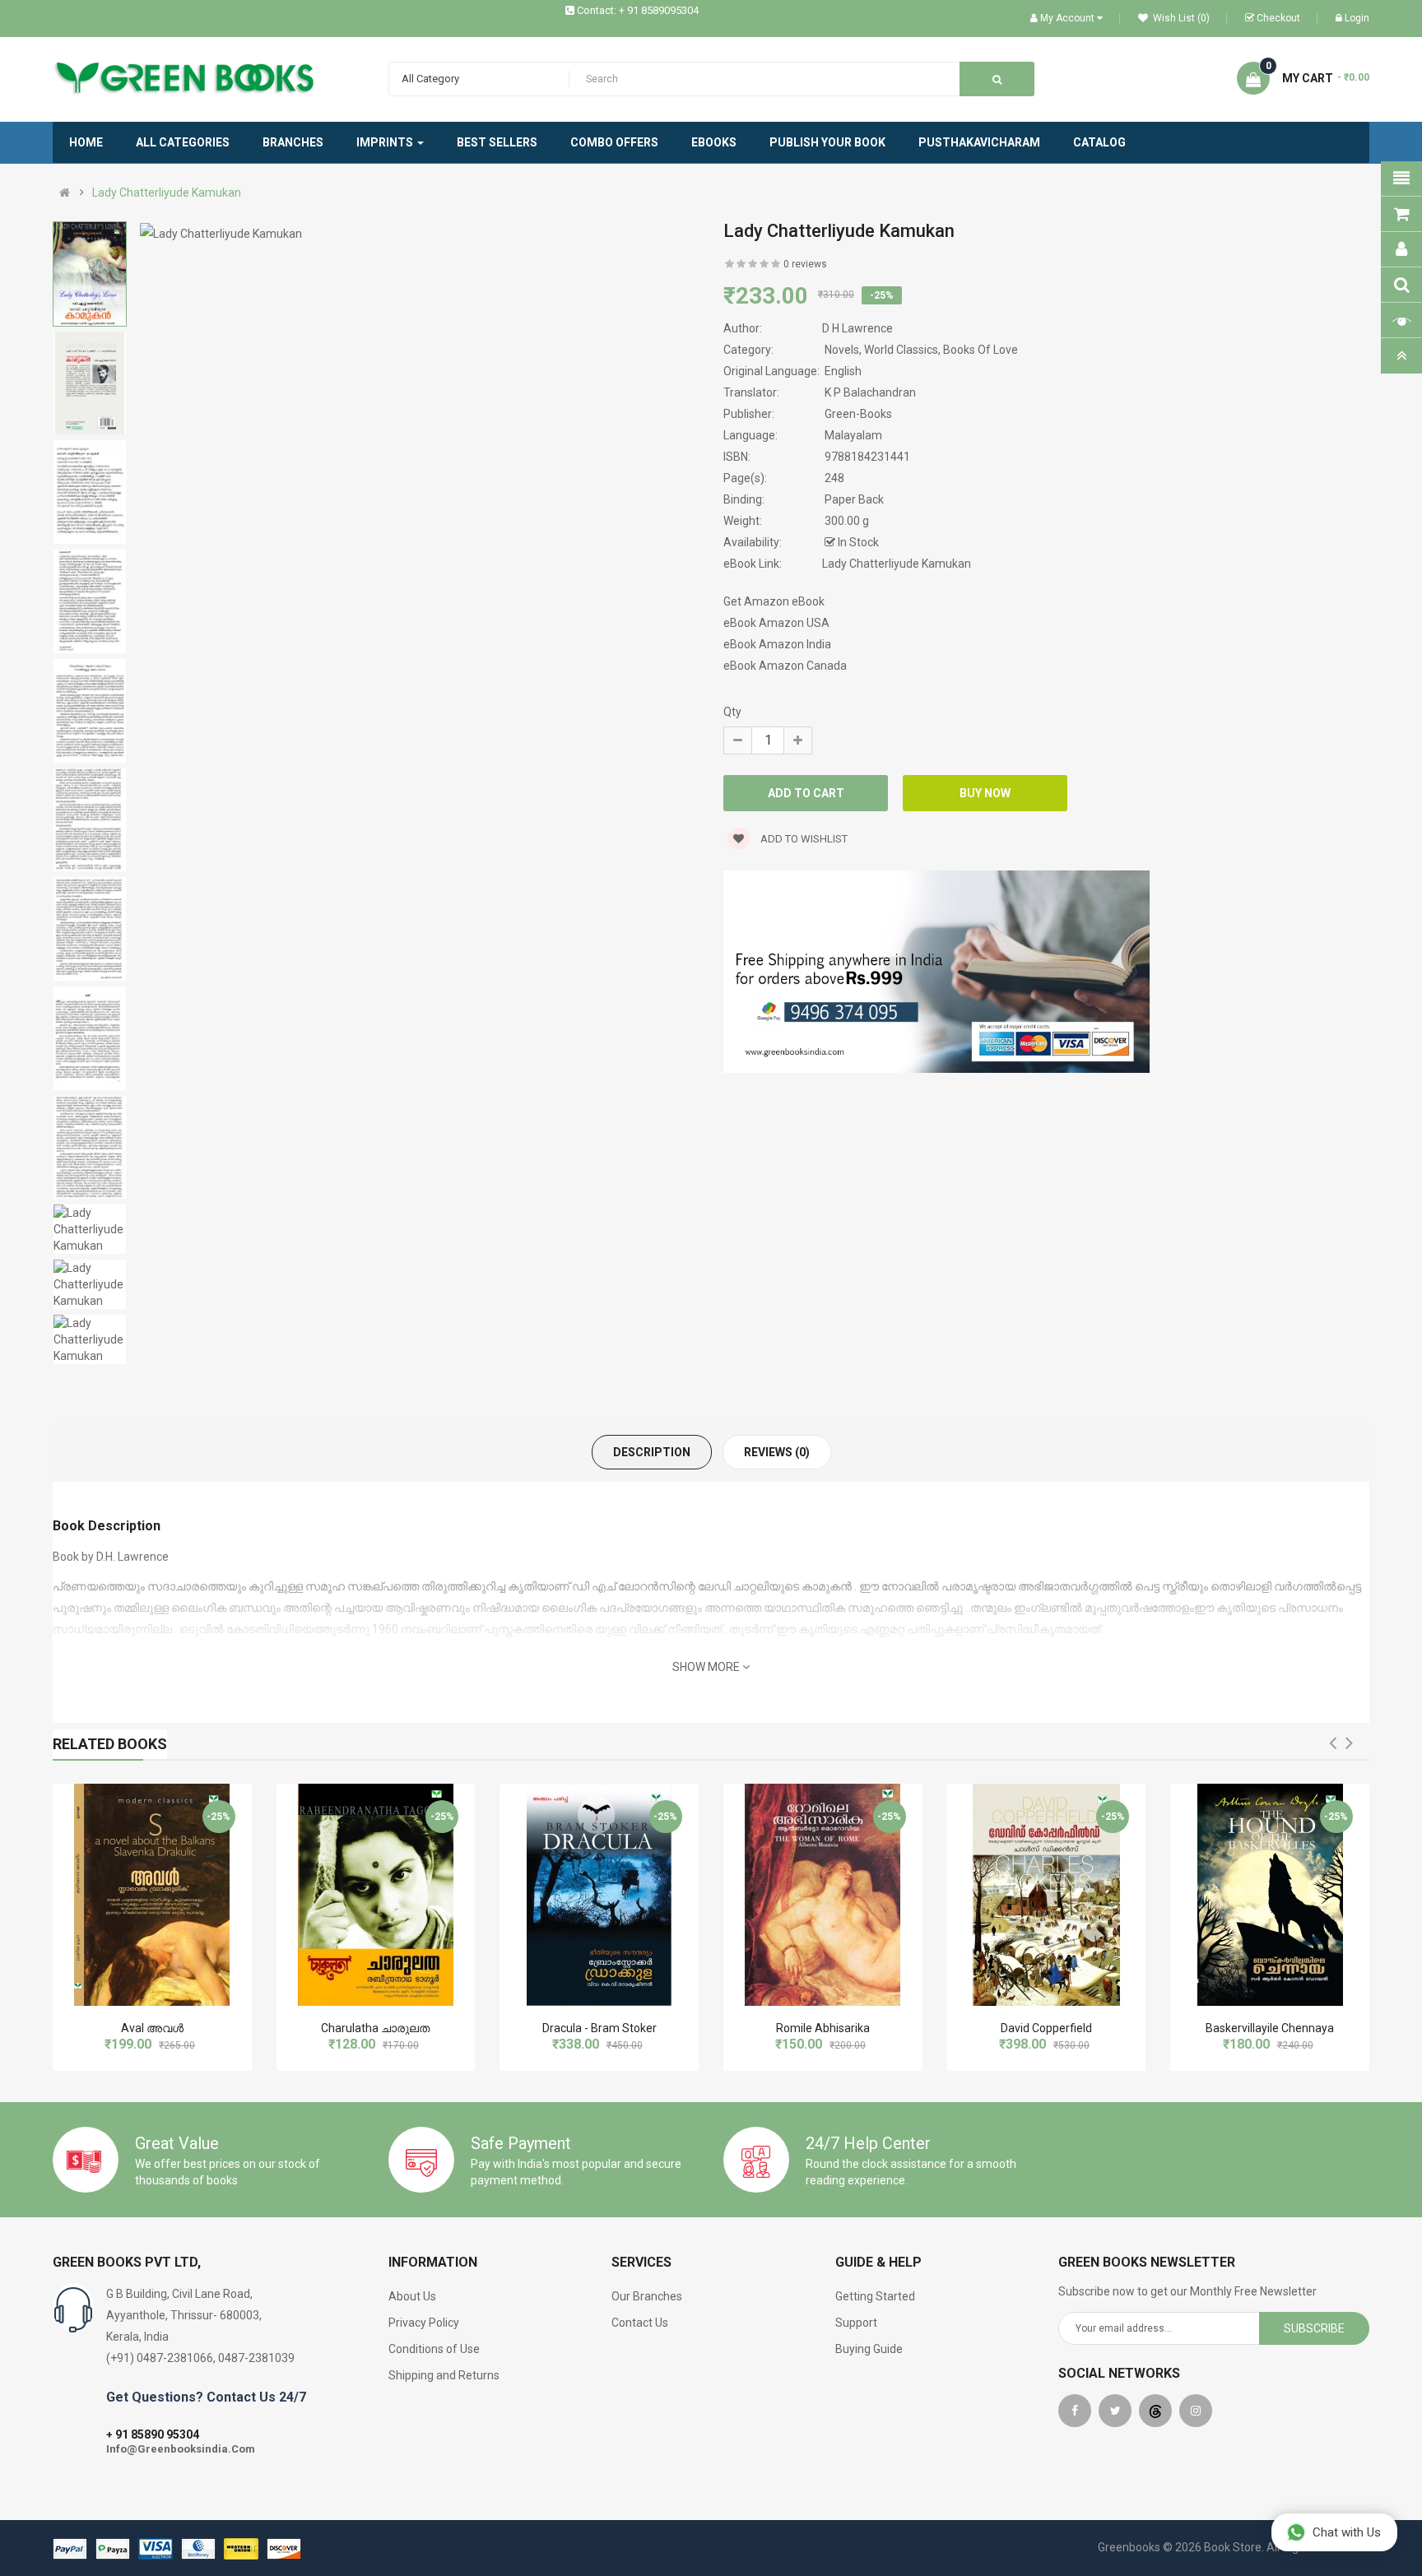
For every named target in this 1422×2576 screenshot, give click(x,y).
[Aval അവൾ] (152, 1895)
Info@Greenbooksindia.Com (181, 2449)
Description (652, 1452)
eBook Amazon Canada (785, 666)
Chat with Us (1347, 2532)
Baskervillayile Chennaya (1270, 2028)
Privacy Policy (424, 2323)
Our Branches (647, 2296)
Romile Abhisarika (823, 2028)
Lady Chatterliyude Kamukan (167, 193)
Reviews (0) (777, 1452)
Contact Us (640, 2323)
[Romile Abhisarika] (823, 1895)
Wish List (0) (1180, 18)
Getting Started (875, 2296)
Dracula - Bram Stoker (599, 2028)
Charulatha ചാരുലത (375, 2028)
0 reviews (805, 264)
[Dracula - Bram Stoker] (599, 1895)
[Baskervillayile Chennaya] (1270, 1895)
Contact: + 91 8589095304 (638, 10)
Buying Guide (869, 2349)
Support (856, 2323)
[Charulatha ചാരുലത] (376, 1895)
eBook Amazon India (777, 644)
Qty (732, 712)
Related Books (110, 1744)
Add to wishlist (803, 839)
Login (1357, 18)
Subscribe (1314, 2328)
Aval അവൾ (152, 2028)
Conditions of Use (434, 2349)
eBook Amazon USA (776, 623)
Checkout (1278, 18)
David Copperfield (1046, 2028)
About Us (412, 2296)
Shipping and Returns (444, 2375)
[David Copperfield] (1046, 1895)
